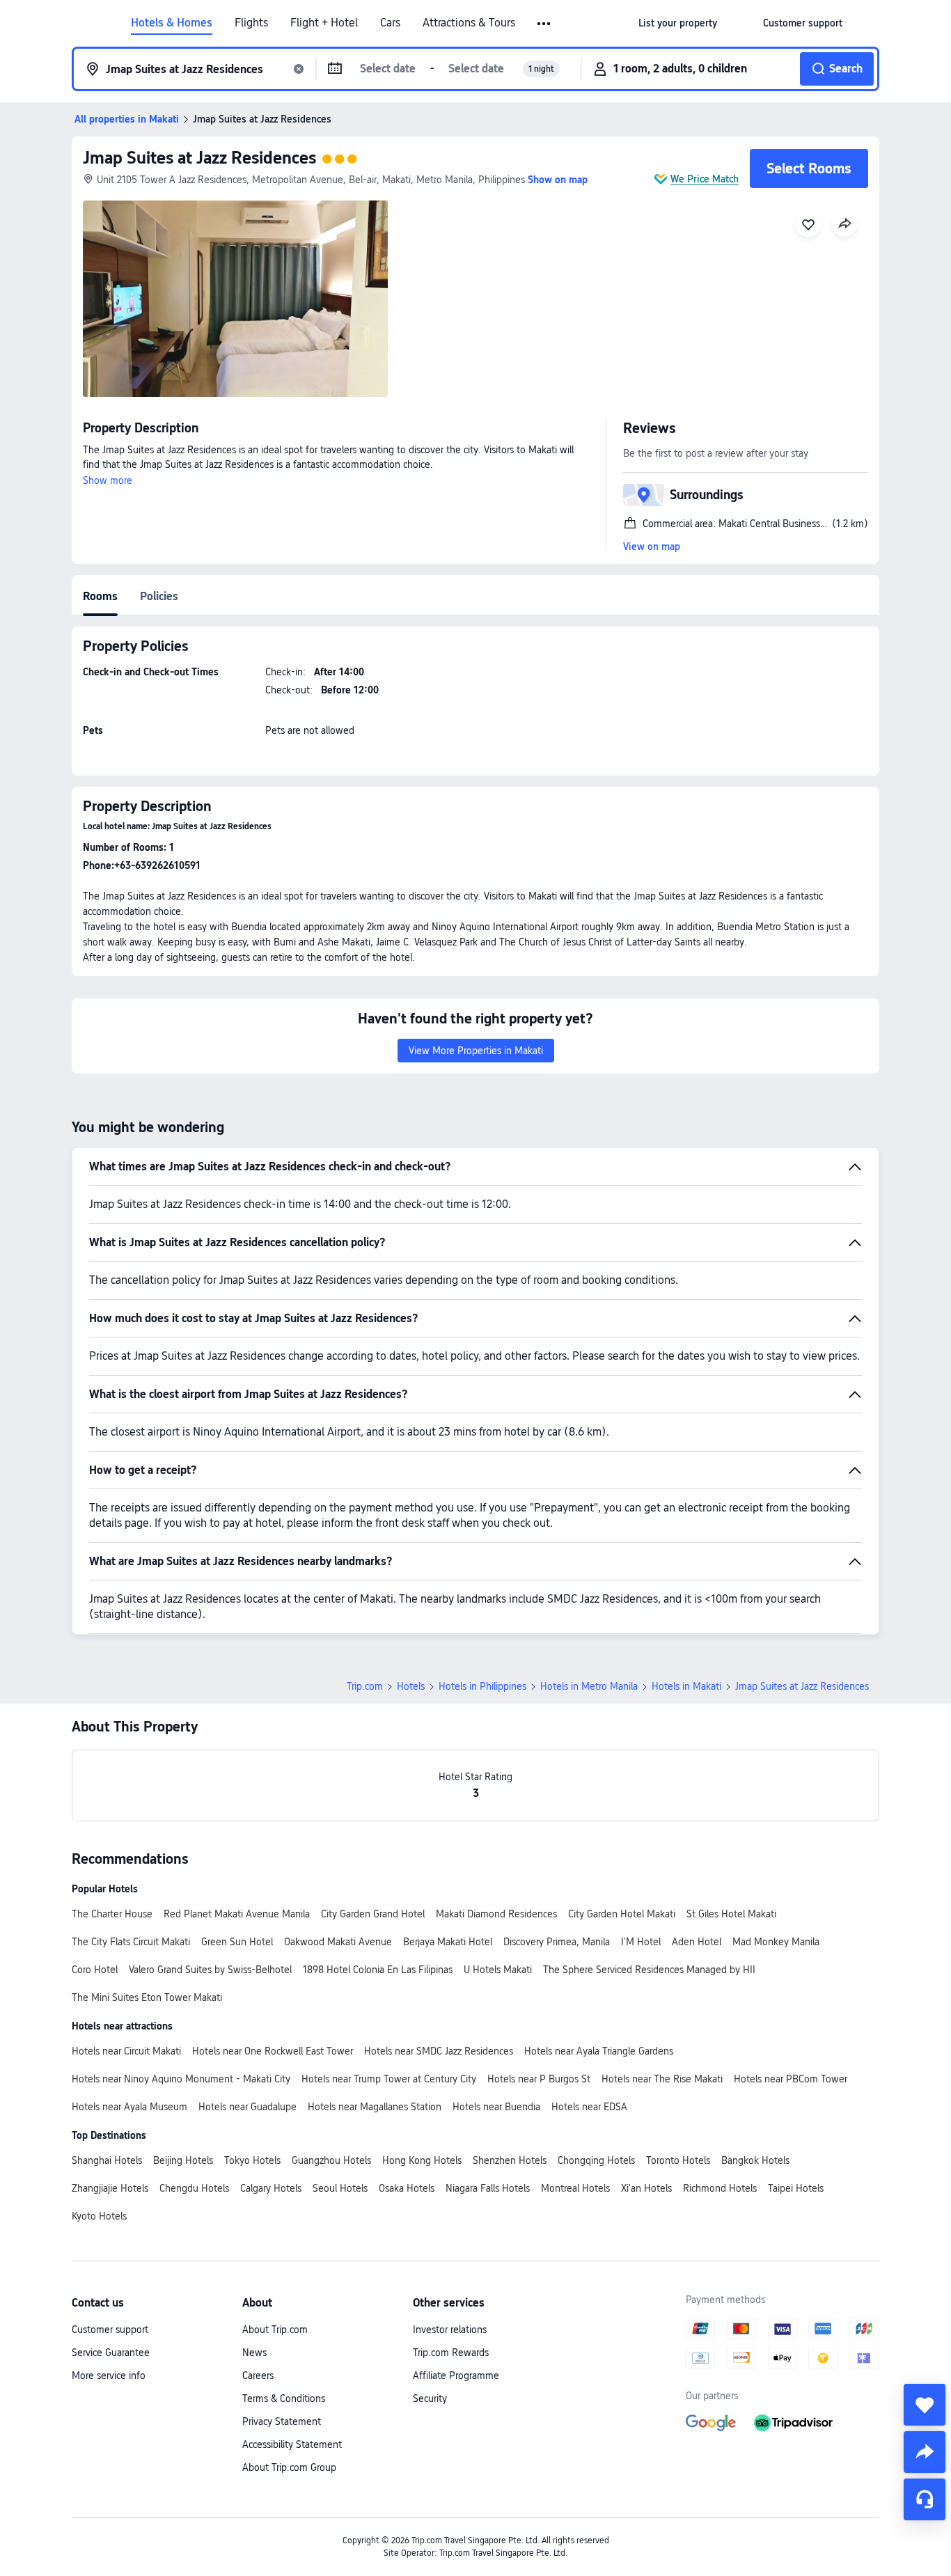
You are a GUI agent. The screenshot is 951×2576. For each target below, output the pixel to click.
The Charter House (112, 1914)
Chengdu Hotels (194, 2188)
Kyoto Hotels (99, 2216)
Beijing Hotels (183, 2160)
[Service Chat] (925, 2499)
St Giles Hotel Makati (731, 1914)
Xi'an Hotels (646, 2188)
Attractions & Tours (469, 23)
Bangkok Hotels (755, 2160)
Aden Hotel (697, 1942)
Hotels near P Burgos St (539, 2079)
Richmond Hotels (720, 2188)
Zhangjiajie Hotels (110, 2188)
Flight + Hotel (324, 23)
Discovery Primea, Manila (557, 1942)
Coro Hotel (95, 1970)
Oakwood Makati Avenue (338, 1942)
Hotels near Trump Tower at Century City (389, 2079)
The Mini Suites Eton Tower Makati (147, 1997)
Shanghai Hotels (107, 2160)
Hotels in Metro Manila (589, 1686)
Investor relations (450, 2330)
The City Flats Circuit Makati (131, 1942)
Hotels (411, 1686)
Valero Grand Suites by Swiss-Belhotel (210, 1970)
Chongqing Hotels (596, 2160)
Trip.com (365, 1686)
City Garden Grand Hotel (373, 1914)
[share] (925, 2452)
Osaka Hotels (407, 2188)
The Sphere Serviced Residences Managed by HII (649, 1970)
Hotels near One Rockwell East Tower (273, 2051)
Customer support (110, 2330)
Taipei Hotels (796, 2188)
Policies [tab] (159, 596)
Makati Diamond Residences (496, 1914)
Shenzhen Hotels (510, 2160)
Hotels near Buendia (496, 2107)
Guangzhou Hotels (331, 2160)
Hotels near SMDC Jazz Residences (439, 2051)
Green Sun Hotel (237, 1942)
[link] (678, 23)
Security (430, 2398)
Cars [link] (390, 23)
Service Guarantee (111, 2353)
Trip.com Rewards (451, 2353)
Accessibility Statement (292, 2444)
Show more (108, 480)
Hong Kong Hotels (422, 2160)
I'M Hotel (641, 1942)
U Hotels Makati (498, 1970)
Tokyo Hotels (252, 2160)
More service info (109, 2375)
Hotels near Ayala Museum (129, 2107)
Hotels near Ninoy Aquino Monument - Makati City (181, 2079)
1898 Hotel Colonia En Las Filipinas (378, 1970)
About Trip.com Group (289, 2467)
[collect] (925, 2405)
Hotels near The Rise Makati (662, 2079)
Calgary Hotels (271, 2188)
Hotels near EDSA (589, 2107)
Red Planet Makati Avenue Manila (237, 1914)
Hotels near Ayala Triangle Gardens (599, 2051)
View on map (652, 547)
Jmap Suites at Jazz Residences (199, 158)
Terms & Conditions (284, 2398)
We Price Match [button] (705, 179)
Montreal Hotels (575, 2188)
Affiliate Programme (456, 2375)
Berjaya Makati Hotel (448, 1942)
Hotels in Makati (686, 1686)
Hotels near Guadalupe (247, 2107)
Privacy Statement (282, 2421)
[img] (235, 299)
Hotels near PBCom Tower (791, 2079)
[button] (545, 24)
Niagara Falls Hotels (488, 2188)
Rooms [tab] (100, 596)
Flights (251, 23)
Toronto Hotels (678, 2160)
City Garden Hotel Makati (622, 1914)
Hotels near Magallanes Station (375, 2107)
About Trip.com (275, 2330)
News (254, 2353)
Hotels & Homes (172, 23)
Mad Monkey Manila (776, 1942)
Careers (258, 2375)
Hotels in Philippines (482, 1686)
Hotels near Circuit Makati (126, 2051)
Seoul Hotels (340, 2188)
